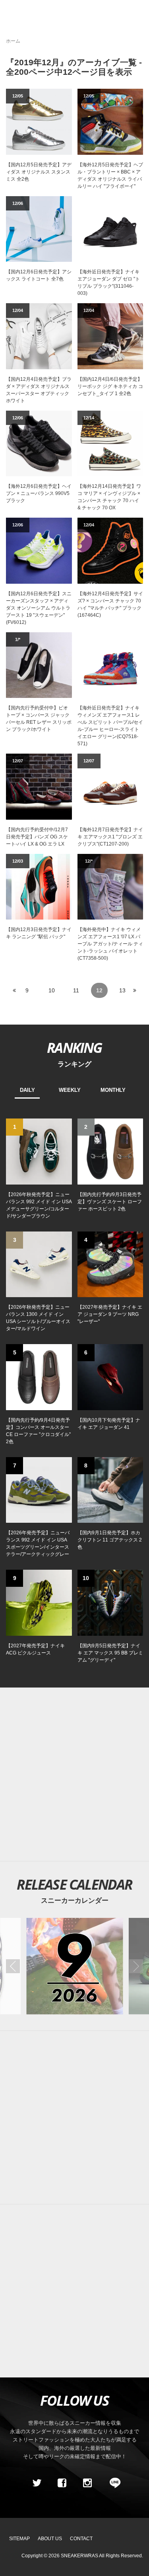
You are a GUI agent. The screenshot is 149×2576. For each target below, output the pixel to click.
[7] (39, 1489)
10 (52, 990)
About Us (50, 2539)
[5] (39, 1377)
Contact (81, 2539)
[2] (110, 1151)
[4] (110, 1264)
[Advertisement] (74, 1774)
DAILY (27, 1090)
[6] (110, 1377)
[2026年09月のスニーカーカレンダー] (74, 1966)
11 (76, 990)
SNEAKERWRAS (79, 2556)
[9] (39, 1602)
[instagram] (87, 2483)
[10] (110, 1602)
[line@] (112, 2483)
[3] (39, 1264)
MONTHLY (113, 1090)
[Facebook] (62, 2483)
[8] (110, 1489)
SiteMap (19, 2539)
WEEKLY (70, 1090)
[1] (39, 1151)
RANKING (74, 1047)
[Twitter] (37, 2483)
